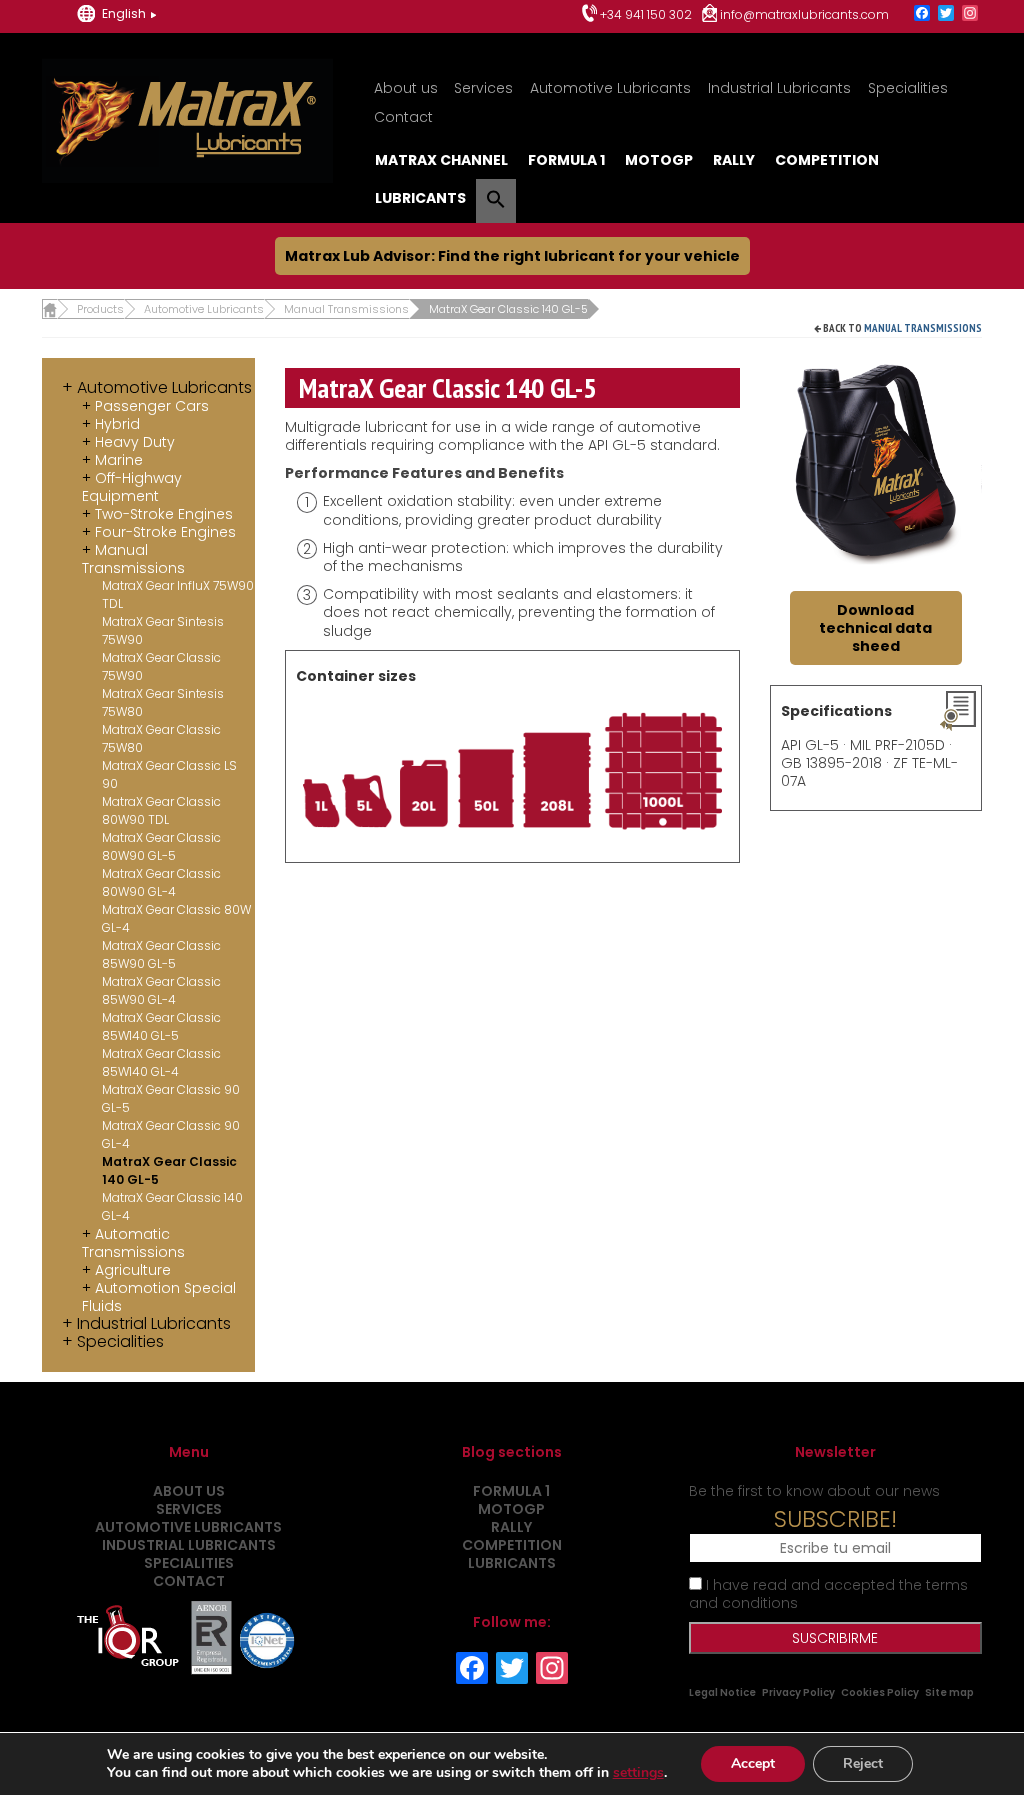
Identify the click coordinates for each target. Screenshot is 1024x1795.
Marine (119, 460)
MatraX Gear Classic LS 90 (169, 774)
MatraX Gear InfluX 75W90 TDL (178, 594)
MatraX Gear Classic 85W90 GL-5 (161, 954)
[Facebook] (922, 14)
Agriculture (133, 1270)
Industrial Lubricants (779, 88)
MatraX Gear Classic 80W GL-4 (176, 918)
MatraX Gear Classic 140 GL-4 (172, 1206)
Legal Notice (722, 1692)
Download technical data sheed (875, 628)
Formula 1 (566, 160)
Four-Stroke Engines (165, 532)
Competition (827, 160)
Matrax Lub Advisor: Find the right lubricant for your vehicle (512, 256)
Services (483, 88)
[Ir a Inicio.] (49, 309)
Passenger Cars (152, 406)
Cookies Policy (880, 1692)
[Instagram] (970, 14)
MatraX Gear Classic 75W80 (161, 738)
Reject (863, 1763)
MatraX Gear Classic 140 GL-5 (169, 1170)
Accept (753, 1763)
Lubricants (420, 198)
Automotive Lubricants (610, 88)
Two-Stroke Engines (164, 514)
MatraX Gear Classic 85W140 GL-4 (161, 1062)
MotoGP (659, 160)
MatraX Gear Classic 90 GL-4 (171, 1134)
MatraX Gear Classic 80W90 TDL (161, 810)
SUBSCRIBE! (835, 1519)
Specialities (908, 88)
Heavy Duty (135, 442)
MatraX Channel (441, 160)
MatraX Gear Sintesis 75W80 (163, 702)
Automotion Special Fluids (159, 1297)
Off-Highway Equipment (132, 487)
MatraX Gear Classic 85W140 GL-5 (161, 1026)
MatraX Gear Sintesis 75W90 (163, 630)
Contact (403, 117)
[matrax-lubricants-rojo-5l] (876, 463)
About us (406, 88)
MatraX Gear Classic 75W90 (161, 666)
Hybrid (117, 424)
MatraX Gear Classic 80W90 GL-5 (161, 846)
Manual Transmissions (923, 328)
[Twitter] (946, 14)
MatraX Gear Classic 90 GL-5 (171, 1098)
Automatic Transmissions (133, 1243)
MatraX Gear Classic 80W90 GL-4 (161, 882)
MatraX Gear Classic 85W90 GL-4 (161, 990)
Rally (734, 160)
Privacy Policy (798, 1692)
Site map (949, 1692)
